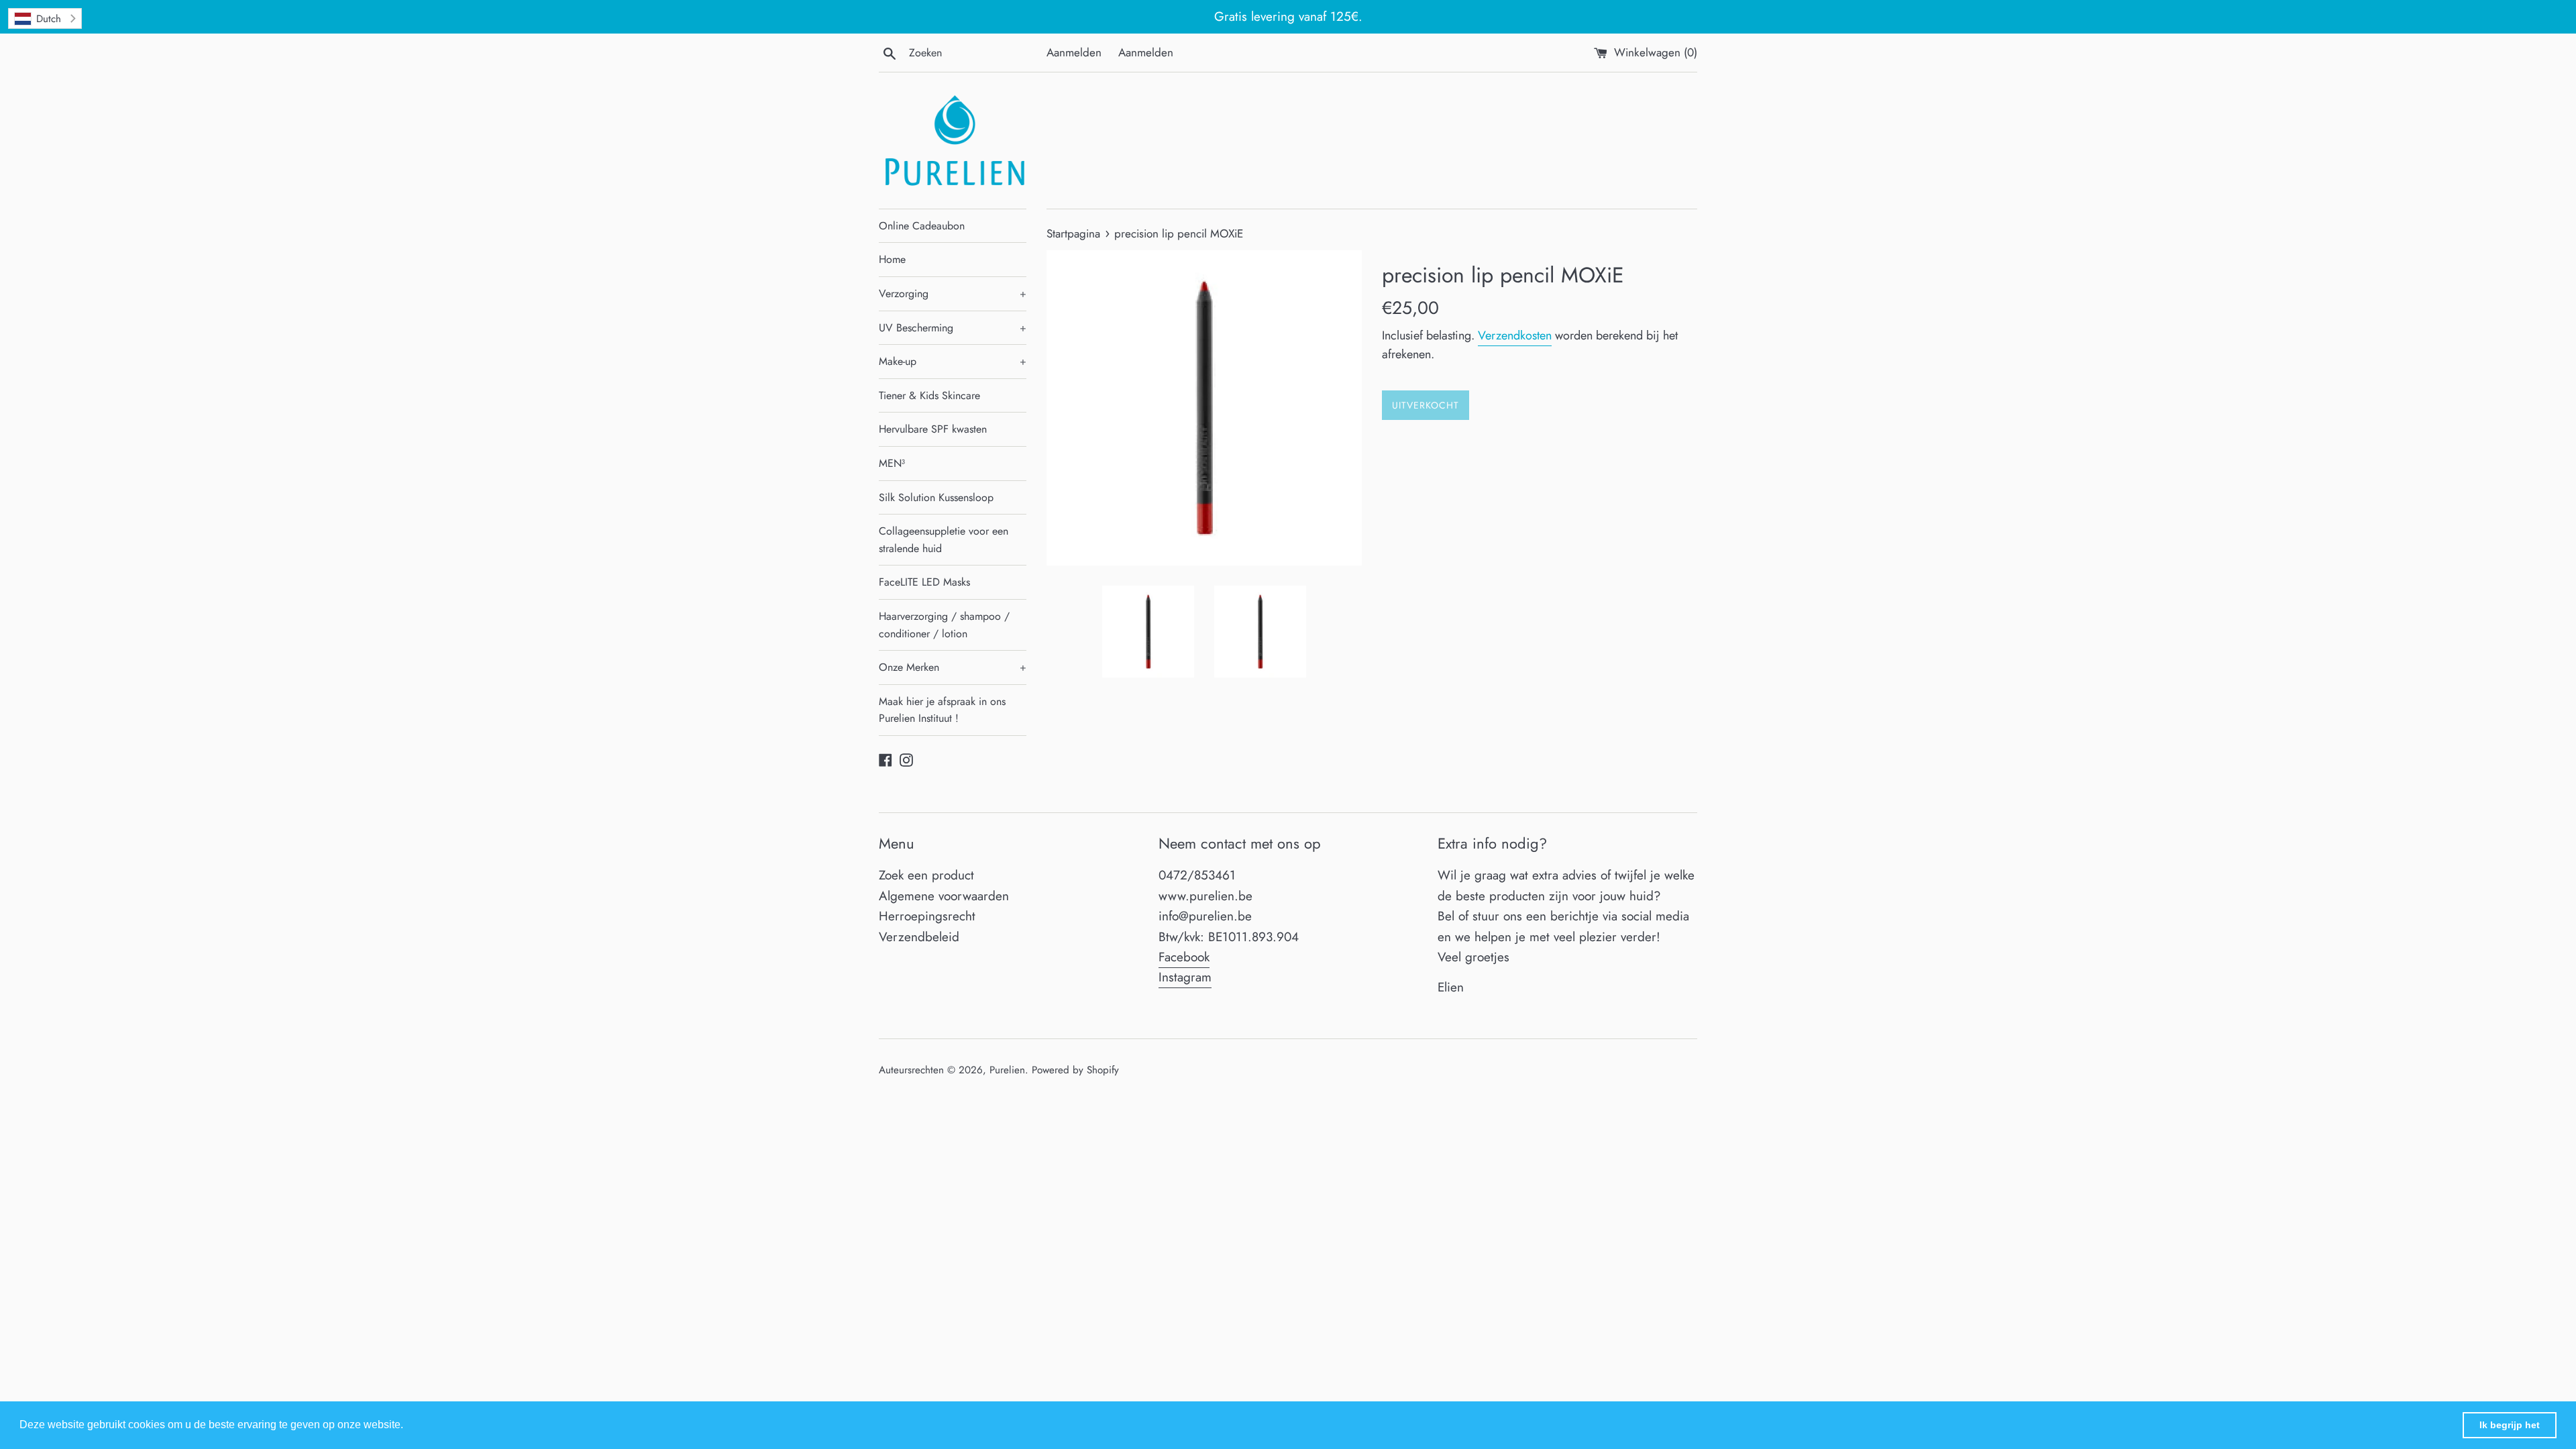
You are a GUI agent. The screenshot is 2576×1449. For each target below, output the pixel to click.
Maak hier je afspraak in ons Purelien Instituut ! (942, 710)
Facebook (1184, 957)
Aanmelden (1074, 52)
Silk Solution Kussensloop (936, 497)
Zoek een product (926, 875)
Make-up (953, 361)
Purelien (1007, 1070)
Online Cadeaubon (922, 226)
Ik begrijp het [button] (2510, 1425)
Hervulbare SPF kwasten (933, 429)
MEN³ (892, 463)
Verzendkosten (1515, 335)
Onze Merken (953, 667)
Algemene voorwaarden (944, 896)
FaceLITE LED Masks (924, 582)
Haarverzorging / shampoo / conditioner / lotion (944, 625)
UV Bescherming (953, 328)
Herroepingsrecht (927, 916)
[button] (408, 1426)
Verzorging (953, 293)
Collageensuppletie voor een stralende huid (944, 540)
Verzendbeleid (919, 937)
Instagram (1185, 977)
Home (892, 259)
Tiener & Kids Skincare (929, 395)
